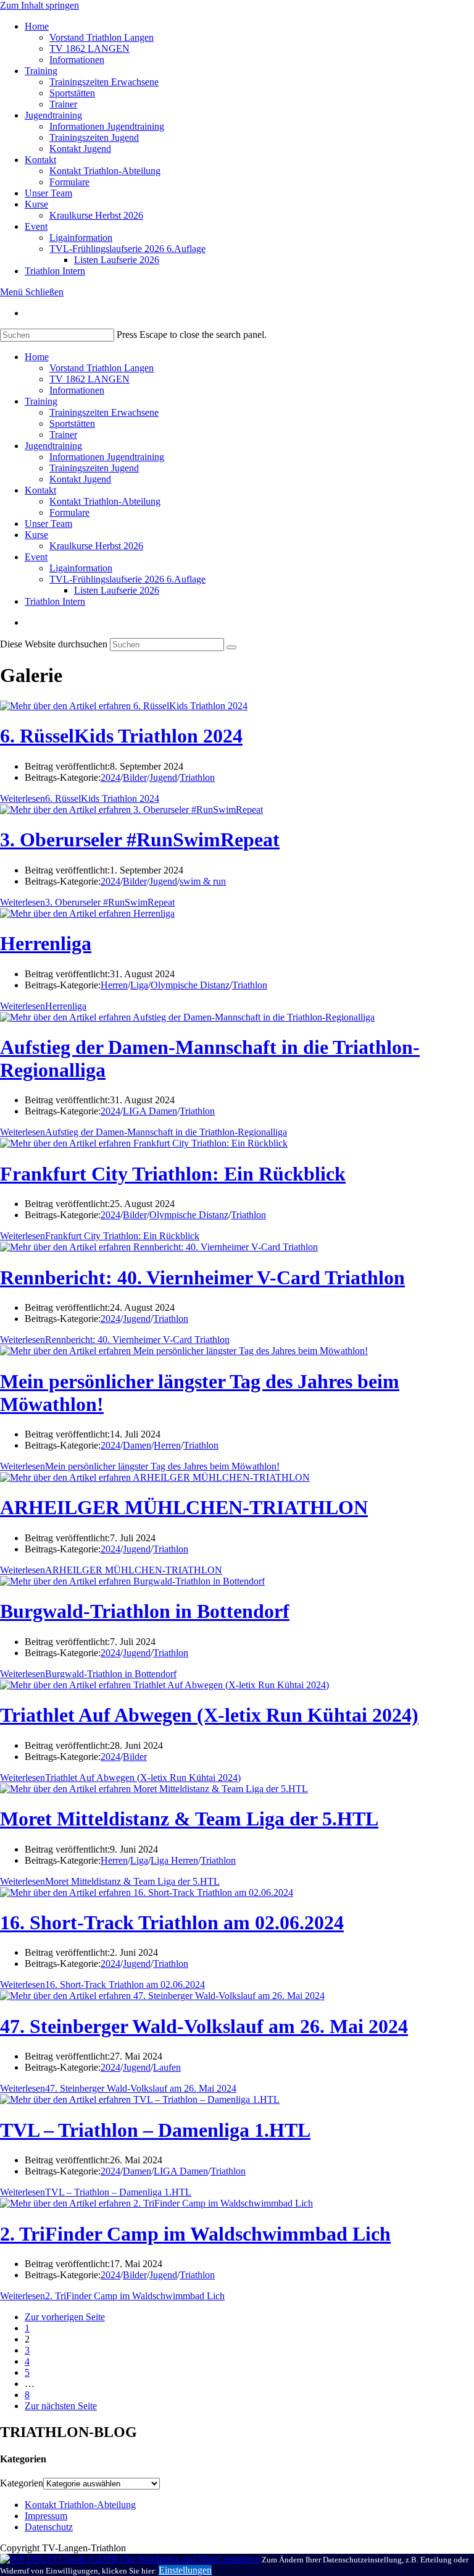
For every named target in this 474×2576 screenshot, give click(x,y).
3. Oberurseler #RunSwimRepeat (140, 840)
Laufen (167, 2067)
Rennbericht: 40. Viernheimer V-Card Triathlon (202, 1277)
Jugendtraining (53, 446)
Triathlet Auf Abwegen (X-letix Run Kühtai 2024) (209, 1715)
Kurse (36, 535)
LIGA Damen (150, 1111)
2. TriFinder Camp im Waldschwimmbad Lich (195, 2234)
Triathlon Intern (55, 601)
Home (37, 357)
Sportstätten (72, 423)
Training (41, 401)
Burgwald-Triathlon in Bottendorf (145, 1611)
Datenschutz (49, 2527)
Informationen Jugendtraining (107, 457)
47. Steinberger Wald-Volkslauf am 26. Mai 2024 (204, 2026)
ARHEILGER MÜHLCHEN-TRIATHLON (184, 1507)
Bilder (135, 777)
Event (36, 557)
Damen (137, 1445)
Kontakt (40, 490)
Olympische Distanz (190, 985)
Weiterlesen (80, 798)
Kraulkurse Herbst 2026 (96, 546)
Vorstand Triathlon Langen (102, 368)
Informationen (77, 390)
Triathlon (197, 777)
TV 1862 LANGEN (89, 379)
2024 (110, 777)
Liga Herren (174, 1860)
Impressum (46, 2516)
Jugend (163, 777)
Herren (114, 985)
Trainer (63, 435)
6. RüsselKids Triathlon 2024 (121, 736)
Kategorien (22, 2483)
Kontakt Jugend (80, 479)
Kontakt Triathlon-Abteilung (105, 501)
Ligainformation (81, 568)
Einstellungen (185, 2570)
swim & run (203, 881)
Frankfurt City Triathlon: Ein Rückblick (173, 1174)
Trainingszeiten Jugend (94, 468)
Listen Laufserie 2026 (117, 590)
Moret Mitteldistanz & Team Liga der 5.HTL (189, 1819)
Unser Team (48, 524)
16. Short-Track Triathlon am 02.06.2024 (172, 1922)
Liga (139, 985)
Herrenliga (46, 943)
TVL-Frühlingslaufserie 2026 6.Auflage (127, 579)
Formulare (69, 512)
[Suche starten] (231, 647)
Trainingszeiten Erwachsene (104, 412)
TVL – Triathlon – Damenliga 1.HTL (155, 2130)
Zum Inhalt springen (39, 5)
